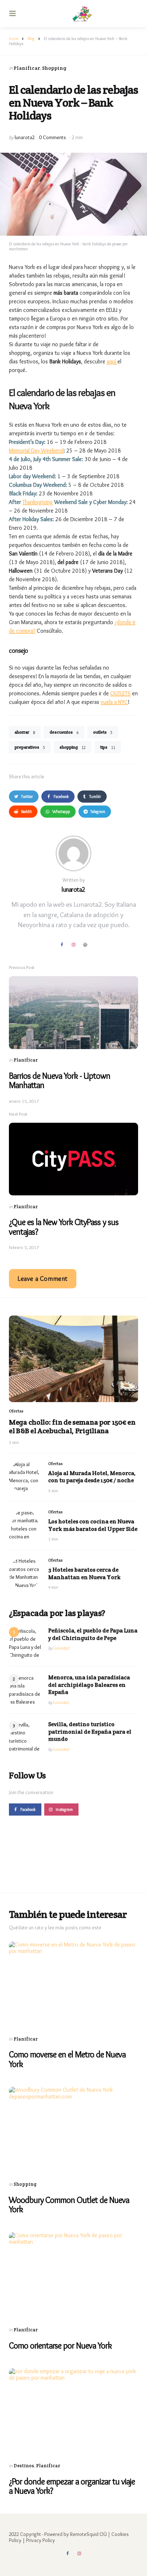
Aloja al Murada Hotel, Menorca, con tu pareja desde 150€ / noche (92, 1477)
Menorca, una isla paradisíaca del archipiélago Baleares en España (89, 1685)
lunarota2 (25, 137)
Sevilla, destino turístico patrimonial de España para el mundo (90, 1732)
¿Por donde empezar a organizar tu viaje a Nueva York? (72, 2486)
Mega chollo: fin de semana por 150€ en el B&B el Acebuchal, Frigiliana (72, 1426)
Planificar (27, 68)
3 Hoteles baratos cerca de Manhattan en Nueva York (84, 1574)
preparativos (30, 747)
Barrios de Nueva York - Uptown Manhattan (60, 1080)
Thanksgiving (38, 502)
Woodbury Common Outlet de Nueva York (69, 2205)
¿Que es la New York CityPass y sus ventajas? (64, 1227)
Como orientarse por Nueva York (60, 2345)
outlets (103, 732)
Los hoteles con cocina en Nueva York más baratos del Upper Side (93, 1525)
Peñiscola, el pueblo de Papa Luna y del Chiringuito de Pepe (93, 1634)
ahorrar (25, 732)
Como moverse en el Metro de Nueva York (67, 2059)
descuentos (64, 732)
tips (108, 747)
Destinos (24, 2466)
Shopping (54, 68)
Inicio (14, 38)
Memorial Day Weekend (36, 450)
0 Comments (53, 137)
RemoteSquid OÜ (88, 2534)
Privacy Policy (40, 2540)
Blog (31, 38)
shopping (73, 747)
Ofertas (16, 1411)
